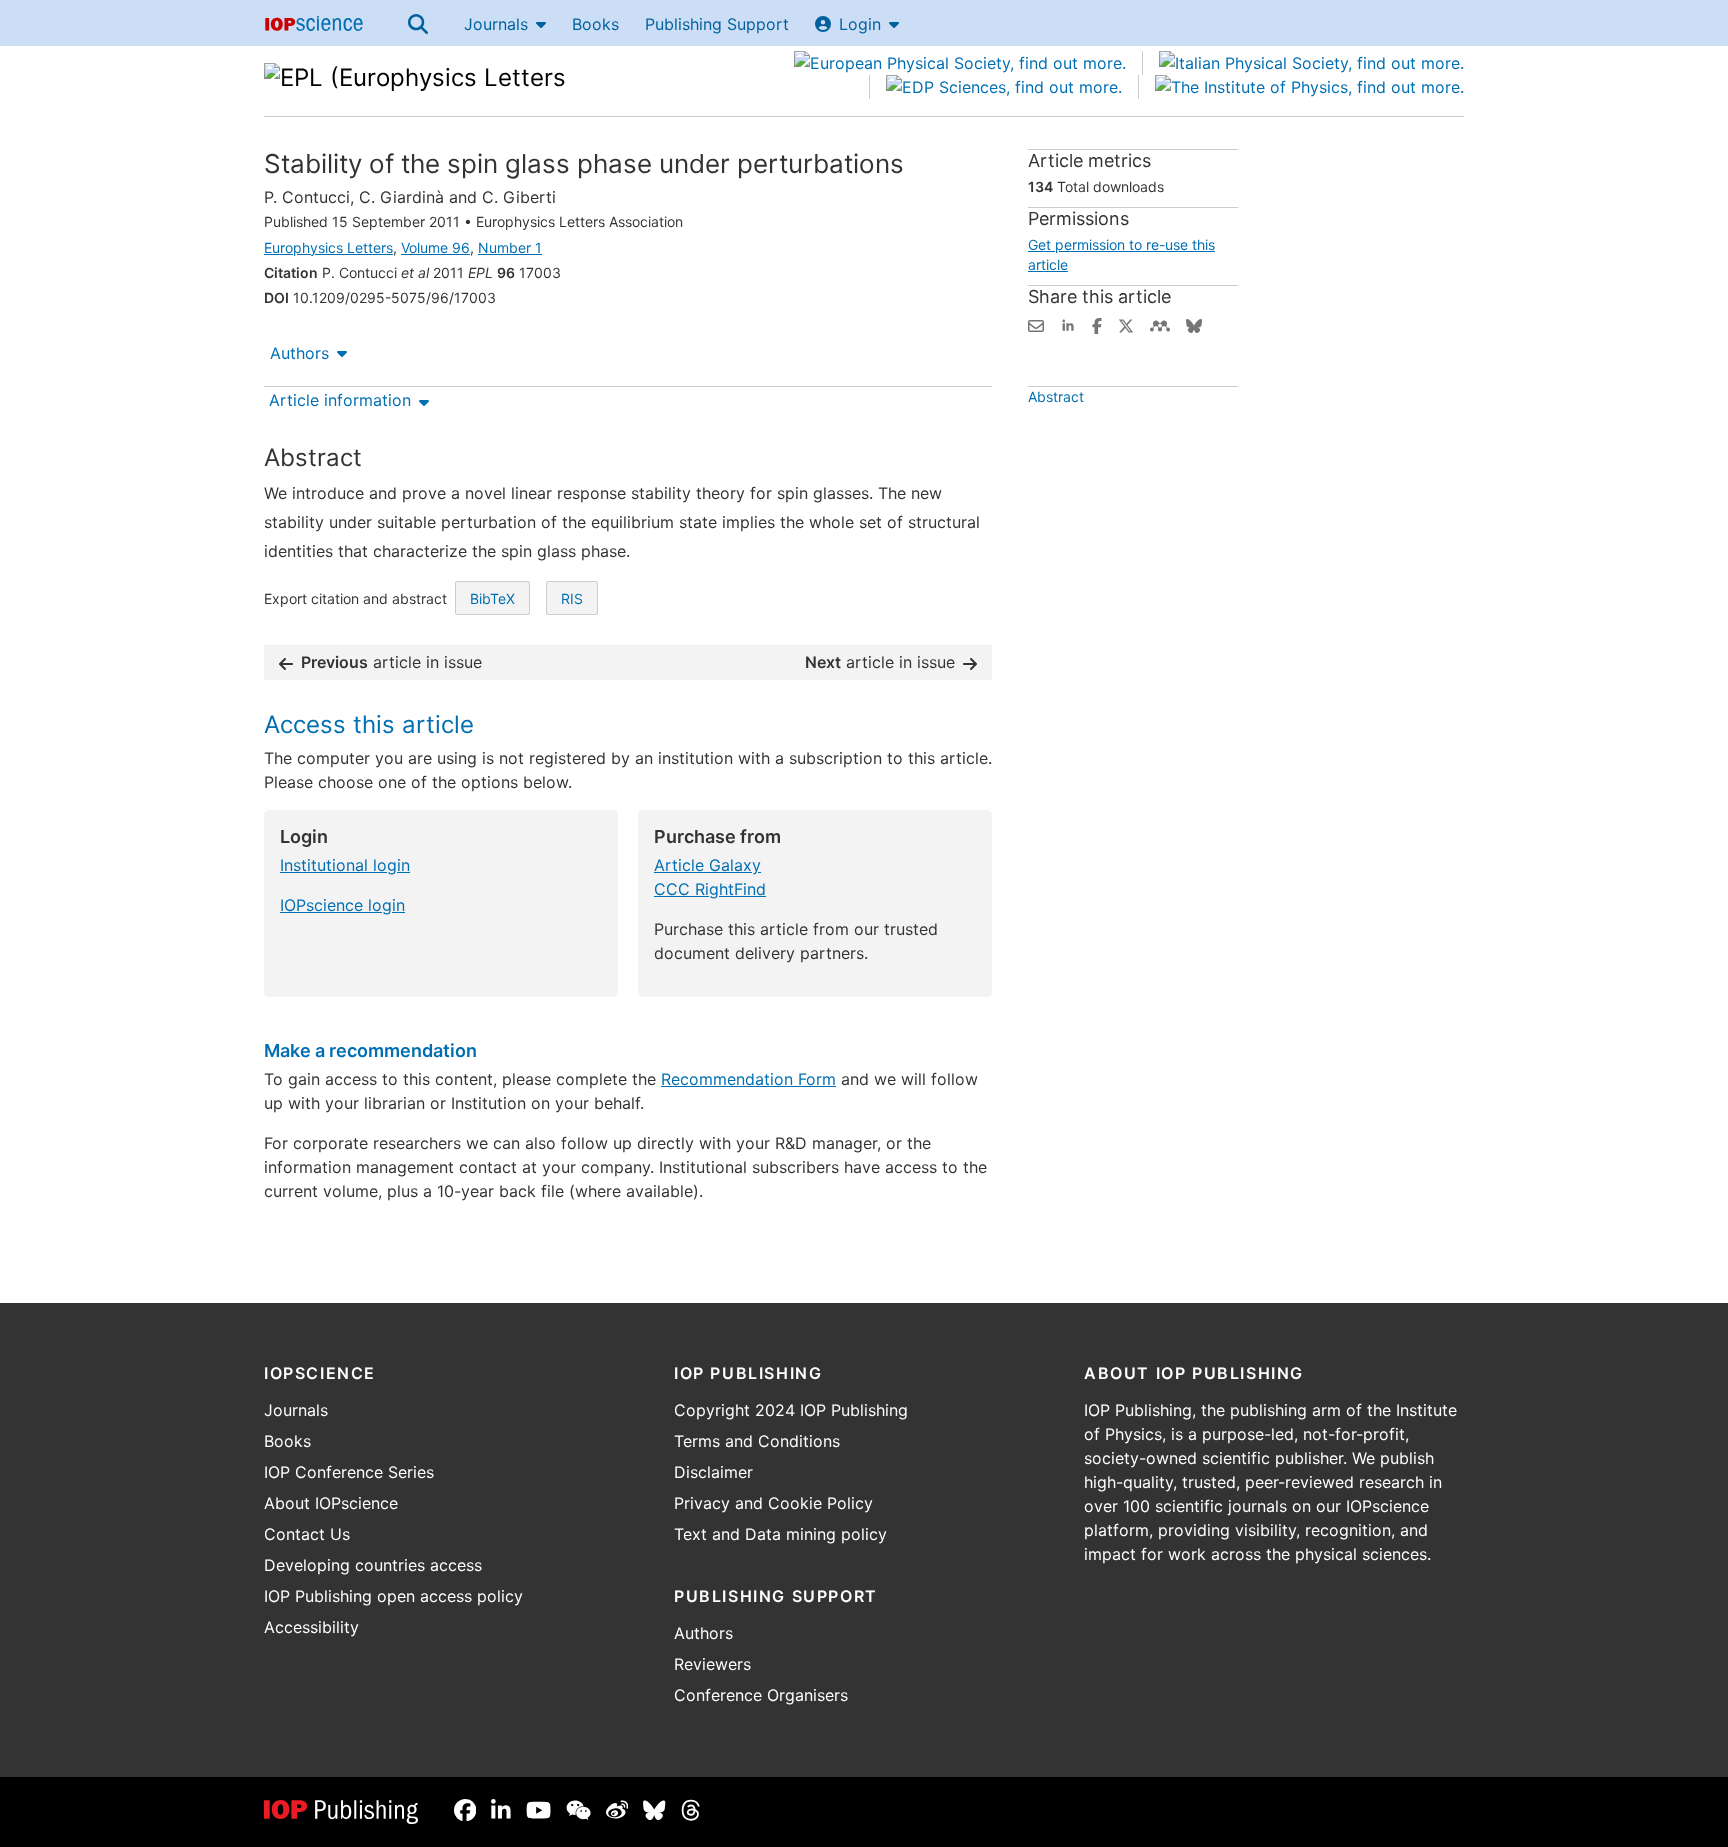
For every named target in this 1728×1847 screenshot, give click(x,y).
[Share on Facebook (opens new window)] (1097, 324)
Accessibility (311, 1627)
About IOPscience (331, 1503)
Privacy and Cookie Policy (773, 1503)
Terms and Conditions (757, 1441)
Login (860, 24)
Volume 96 (435, 247)
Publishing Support (717, 24)
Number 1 (510, 247)
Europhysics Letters (328, 247)
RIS (572, 598)
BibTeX (492, 598)
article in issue (391, 662)
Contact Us (307, 1534)
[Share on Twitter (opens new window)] (1126, 324)
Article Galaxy (707, 865)
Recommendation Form (748, 1079)
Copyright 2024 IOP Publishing (791, 1410)
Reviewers (712, 1664)
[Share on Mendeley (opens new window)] (1160, 324)
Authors (299, 353)
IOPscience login (342, 905)
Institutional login (345, 865)
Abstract (1056, 396)
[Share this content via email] (1036, 324)
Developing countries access (373, 1565)
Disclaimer (713, 1472)
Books (595, 24)
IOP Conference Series (349, 1472)
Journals (496, 24)
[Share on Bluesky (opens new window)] (1194, 324)
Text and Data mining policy (780, 1534)
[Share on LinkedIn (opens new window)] (1068, 324)
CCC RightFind (710, 889)
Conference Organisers (761, 1695)
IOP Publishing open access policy (393, 1596)
